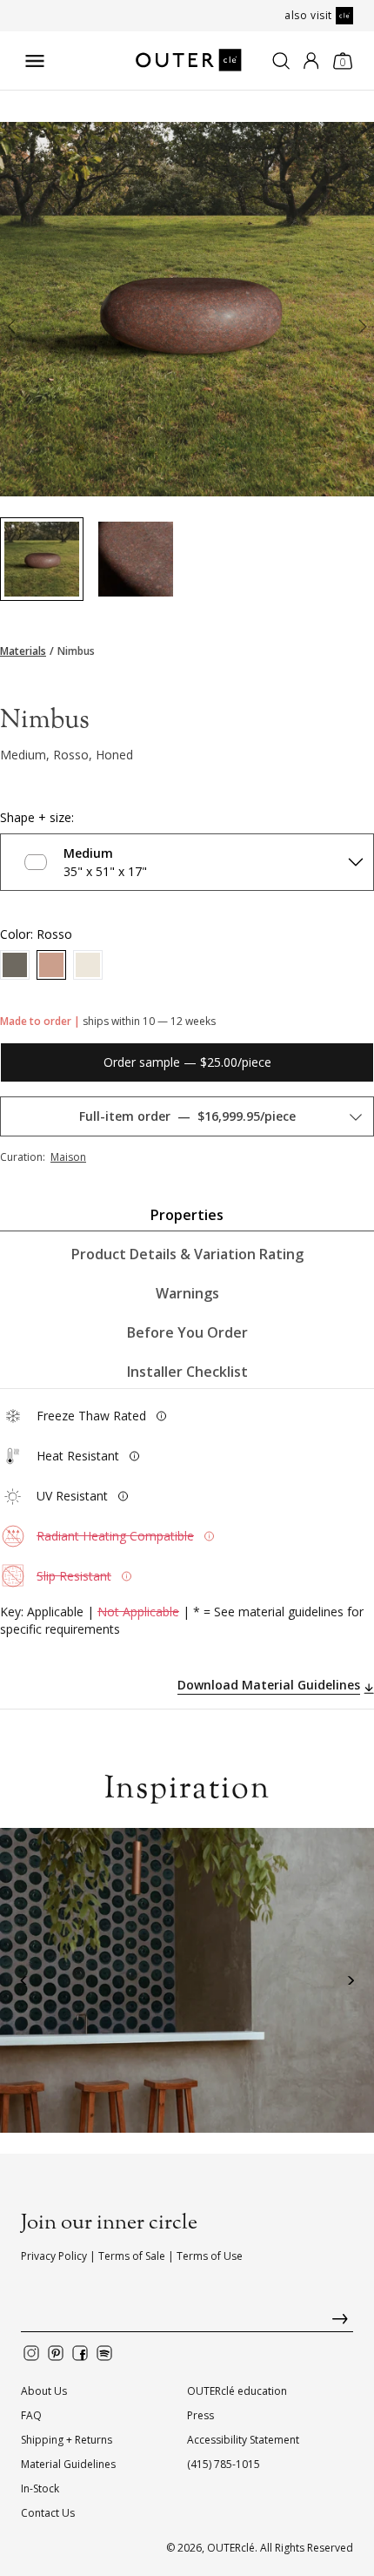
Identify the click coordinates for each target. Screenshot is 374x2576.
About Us (44, 2391)
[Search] (281, 61)
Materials (23, 651)
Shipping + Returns (67, 2440)
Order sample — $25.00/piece (187, 1062)
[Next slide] (363, 330)
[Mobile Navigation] (35, 61)
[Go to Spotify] (104, 2353)
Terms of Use (210, 2256)
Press (200, 2415)
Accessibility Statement (243, 2440)
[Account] (311, 61)
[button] (24, 1981)
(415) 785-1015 (224, 2464)
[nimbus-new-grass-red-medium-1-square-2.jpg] (42, 559)
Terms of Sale (132, 2256)
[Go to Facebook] (80, 2353)
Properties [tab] (187, 1215)
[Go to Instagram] (31, 2353)
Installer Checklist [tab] (187, 1372)
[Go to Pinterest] (56, 2353)
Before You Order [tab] (187, 1332)
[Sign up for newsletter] (187, 2323)
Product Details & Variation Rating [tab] (187, 1254)
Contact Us (48, 2513)
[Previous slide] (11, 330)
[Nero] (15, 965)
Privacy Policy (54, 2256)
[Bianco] (88, 965)
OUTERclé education (237, 2391)
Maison (68, 1157)
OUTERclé (231, 2548)
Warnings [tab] (187, 1293)
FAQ (31, 2415)
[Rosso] (51, 965)
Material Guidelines (68, 2464)
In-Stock (40, 2488)
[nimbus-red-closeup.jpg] (136, 559)
